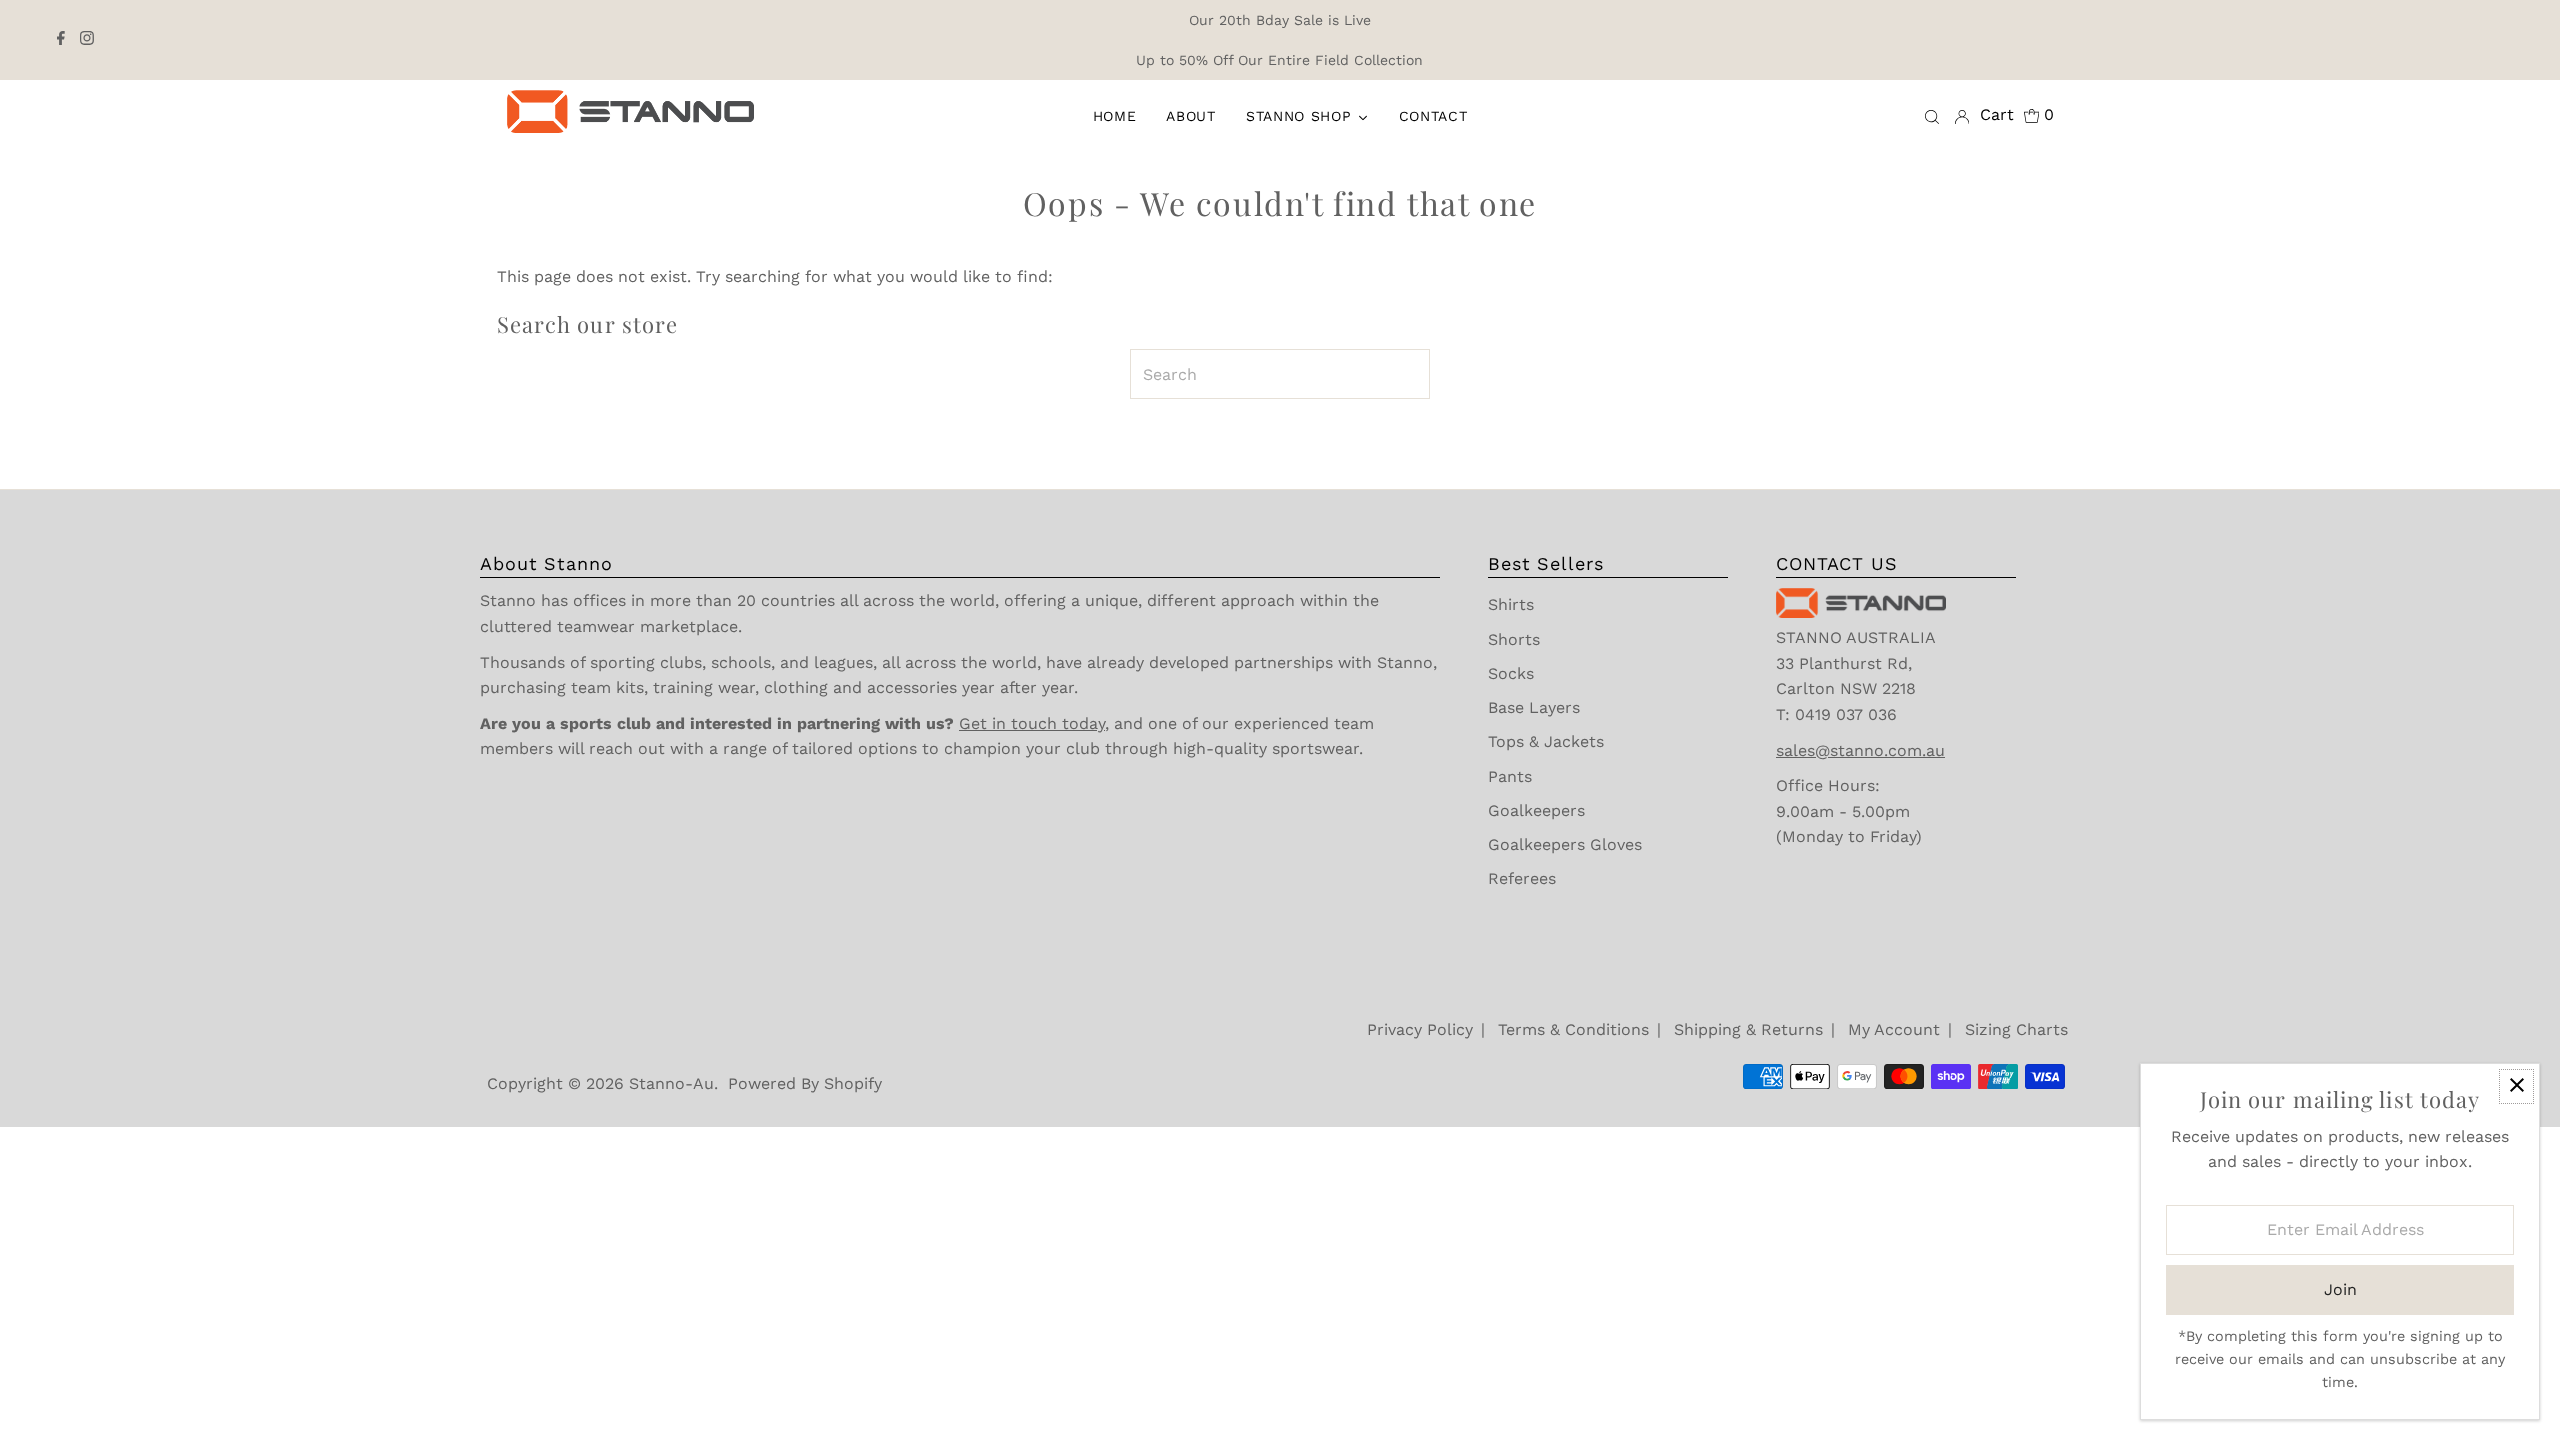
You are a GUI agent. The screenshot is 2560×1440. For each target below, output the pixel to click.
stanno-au (671, 1083)
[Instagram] (87, 40)
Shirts (1511, 604)
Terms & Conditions (1573, 1029)
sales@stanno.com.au (1860, 750)
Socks (1511, 673)
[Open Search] (1932, 116)
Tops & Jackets (1546, 741)
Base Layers (1534, 707)
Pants (1510, 776)
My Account (1894, 1029)
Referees (1522, 878)
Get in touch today (1032, 723)
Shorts (1514, 639)
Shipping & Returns (1748, 1029)
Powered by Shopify (805, 1083)
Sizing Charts (2016, 1029)
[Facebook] (61, 40)
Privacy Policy (1420, 1029)
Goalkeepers (1536, 810)
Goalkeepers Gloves (1565, 844)
